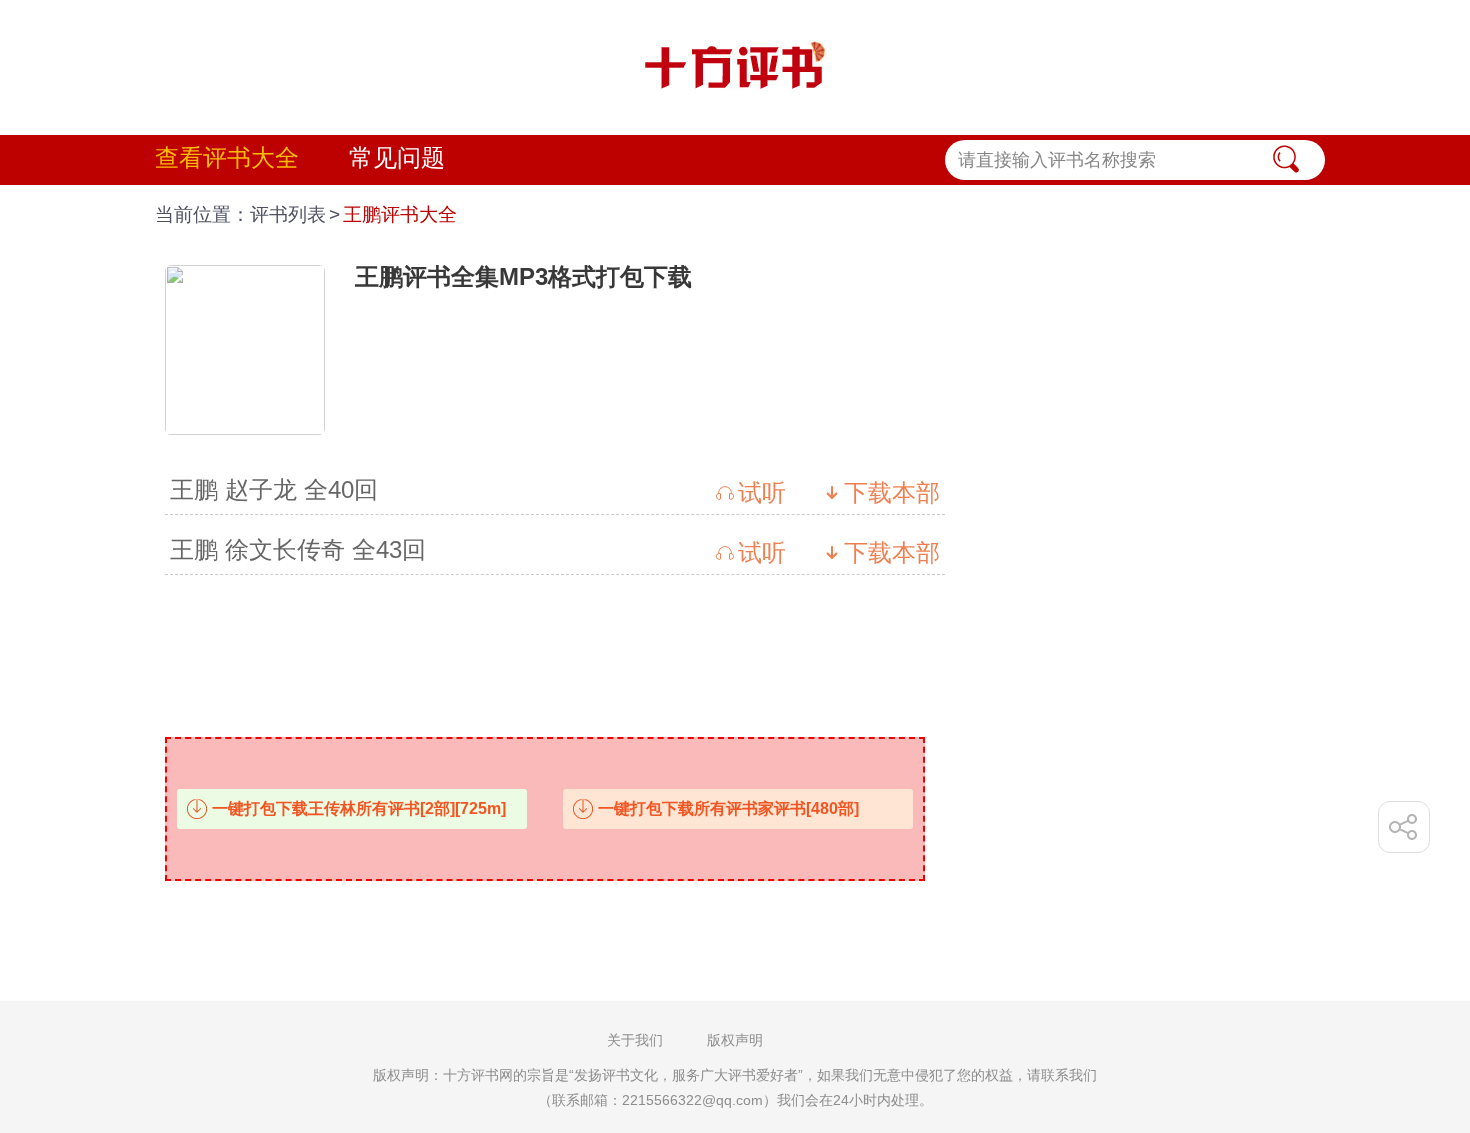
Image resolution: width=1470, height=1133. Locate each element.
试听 (762, 492)
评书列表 (288, 214)
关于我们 (635, 1040)
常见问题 (397, 157)
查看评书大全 (227, 157)
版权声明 (735, 1040)
